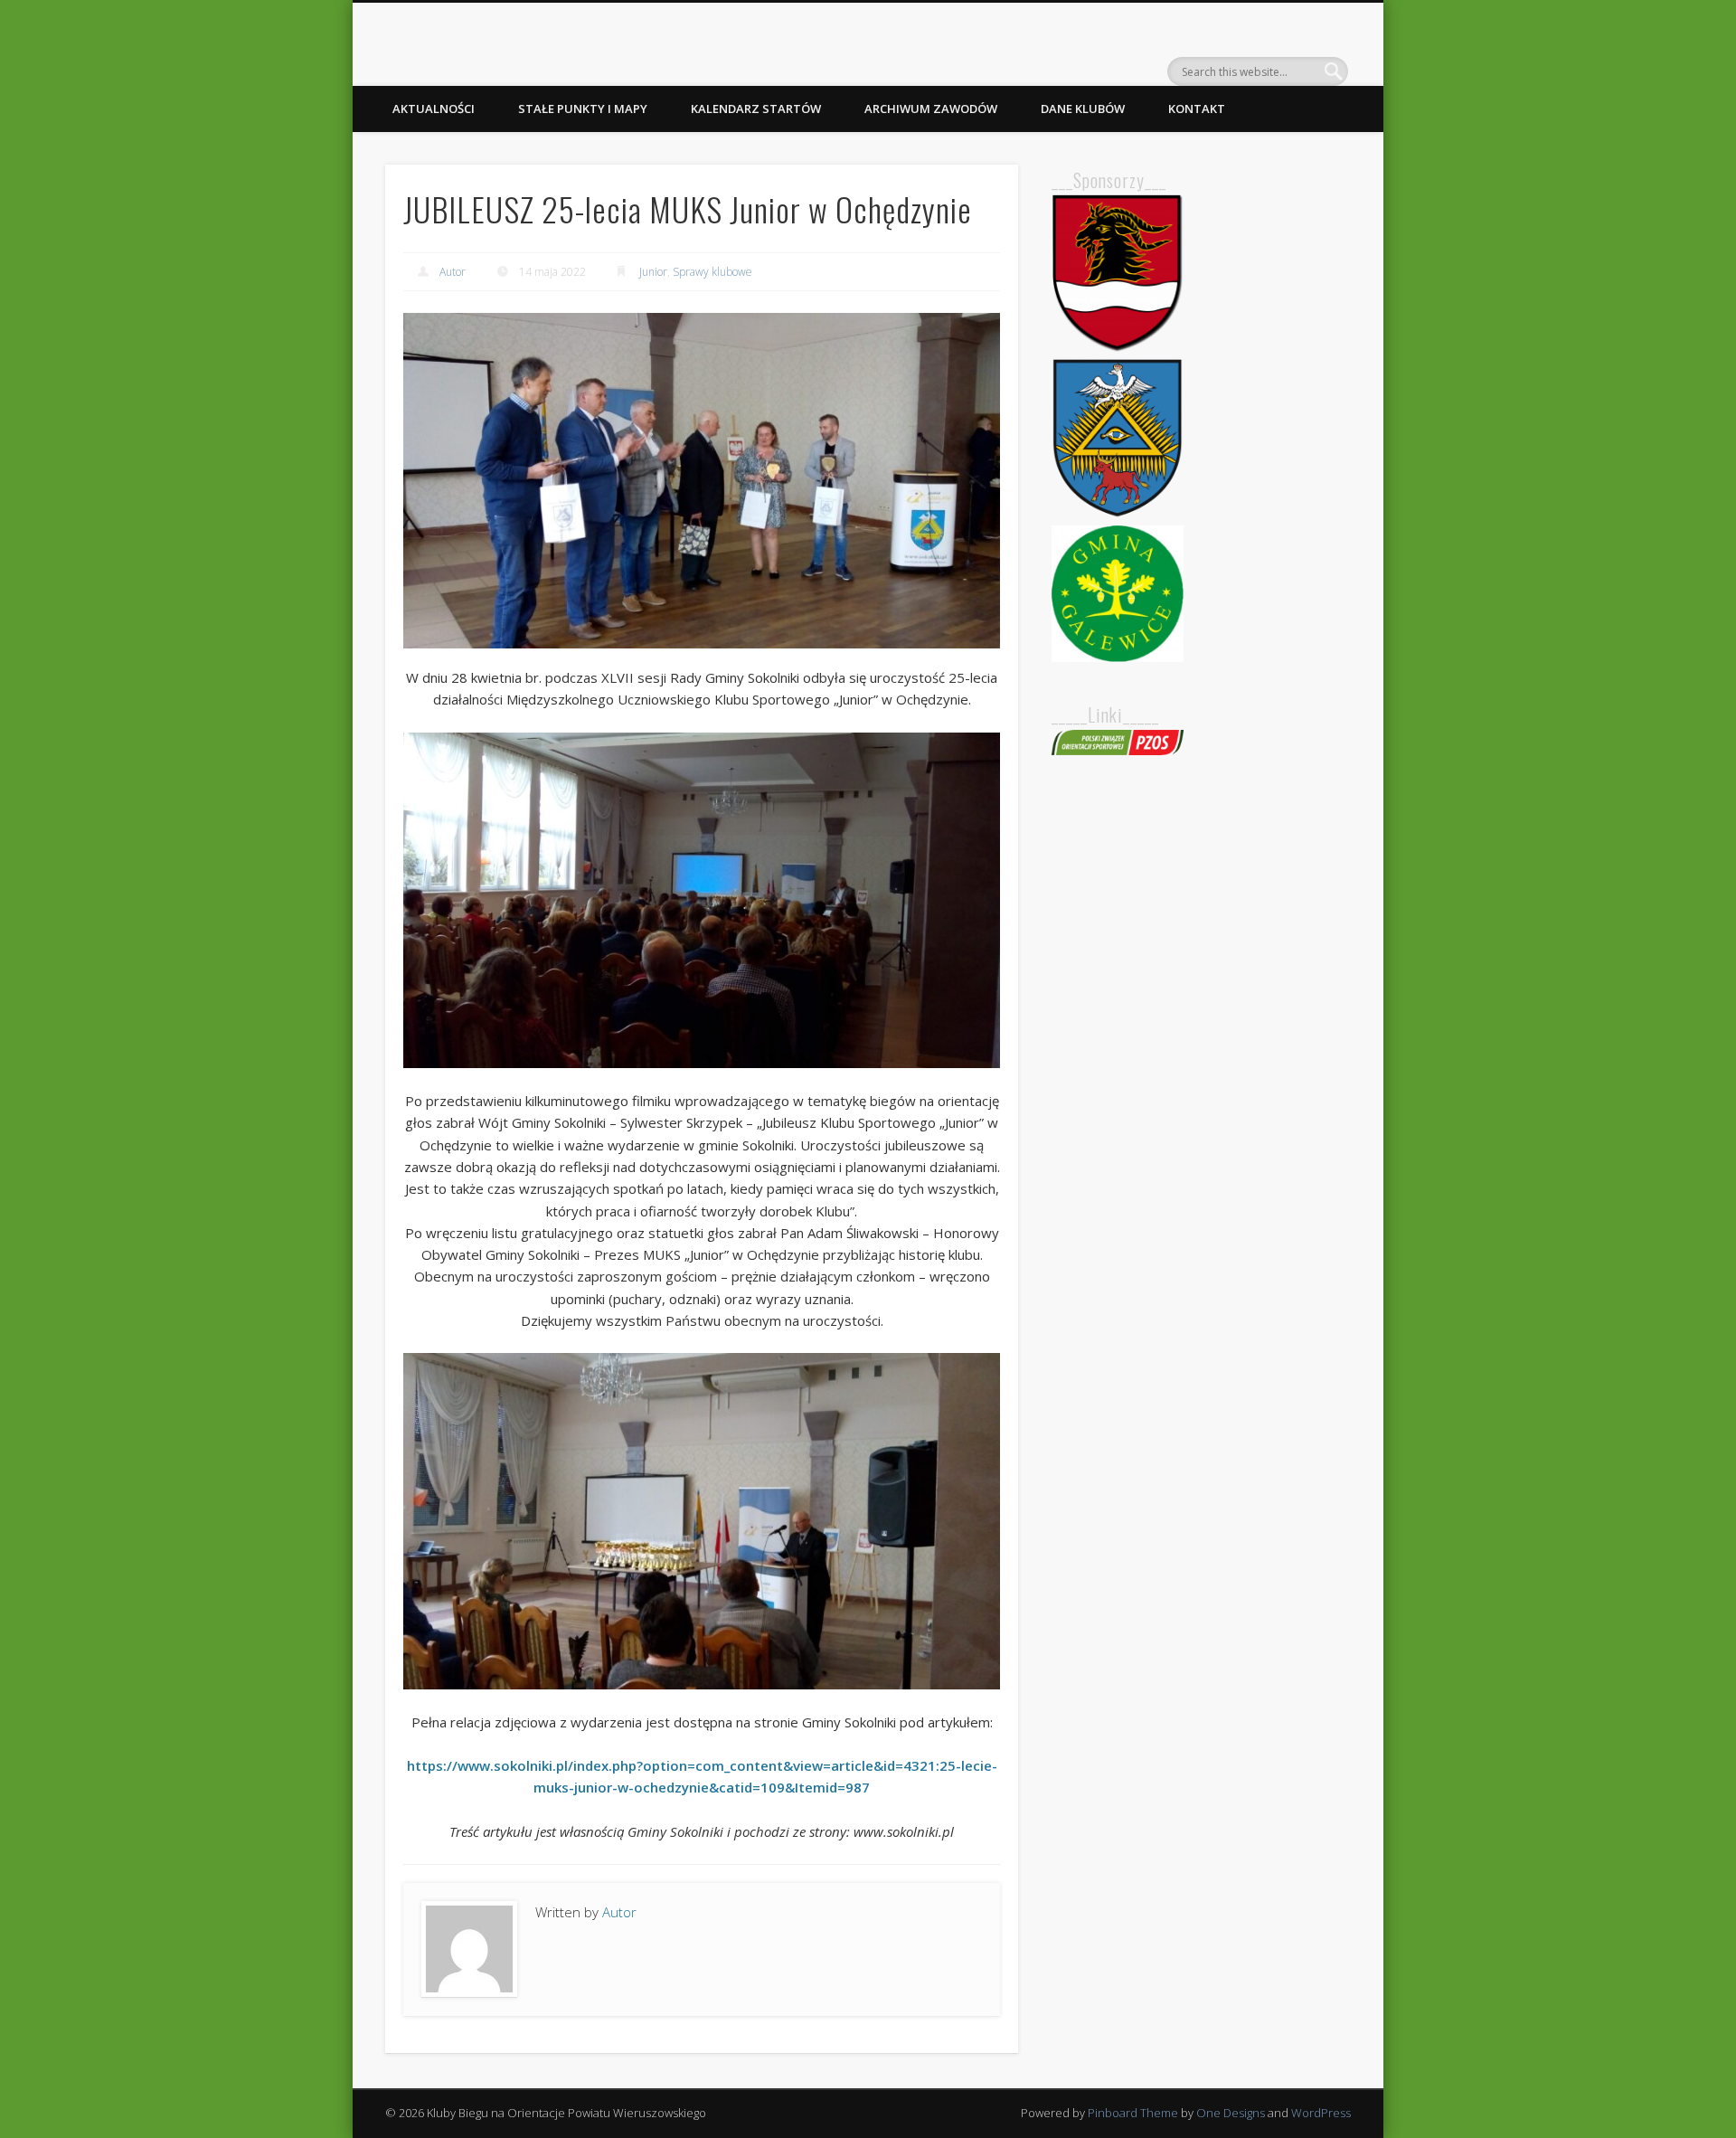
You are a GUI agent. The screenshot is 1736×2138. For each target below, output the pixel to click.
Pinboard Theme (1133, 2113)
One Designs (1231, 2113)
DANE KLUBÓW (1083, 109)
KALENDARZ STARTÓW (756, 109)
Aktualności (434, 109)
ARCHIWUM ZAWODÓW (931, 109)
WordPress (1321, 2113)
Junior (653, 272)
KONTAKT (1197, 109)
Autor (453, 272)
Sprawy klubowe (712, 272)
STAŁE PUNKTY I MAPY (583, 109)
